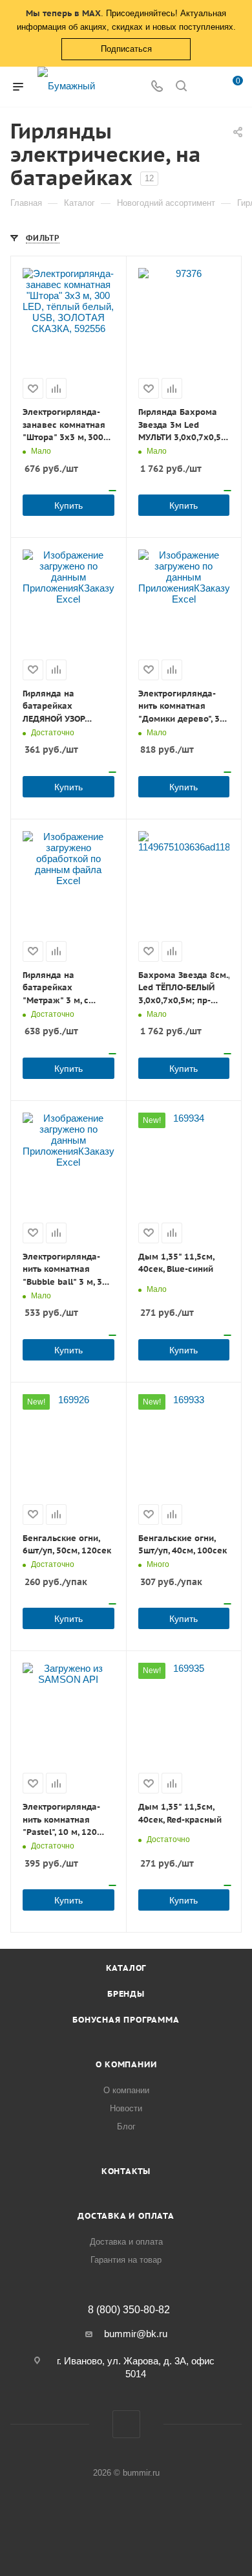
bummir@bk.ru (136, 2334)
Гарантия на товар (126, 2260)
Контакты (126, 2171)
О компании (126, 2064)
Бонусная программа (126, 2020)
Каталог (126, 1968)
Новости (126, 2108)
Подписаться (126, 49)
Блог (126, 2126)
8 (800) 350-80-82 (129, 2310)
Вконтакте (126, 2424)
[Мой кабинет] (205, 87)
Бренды (126, 1994)
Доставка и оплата (126, 2216)
